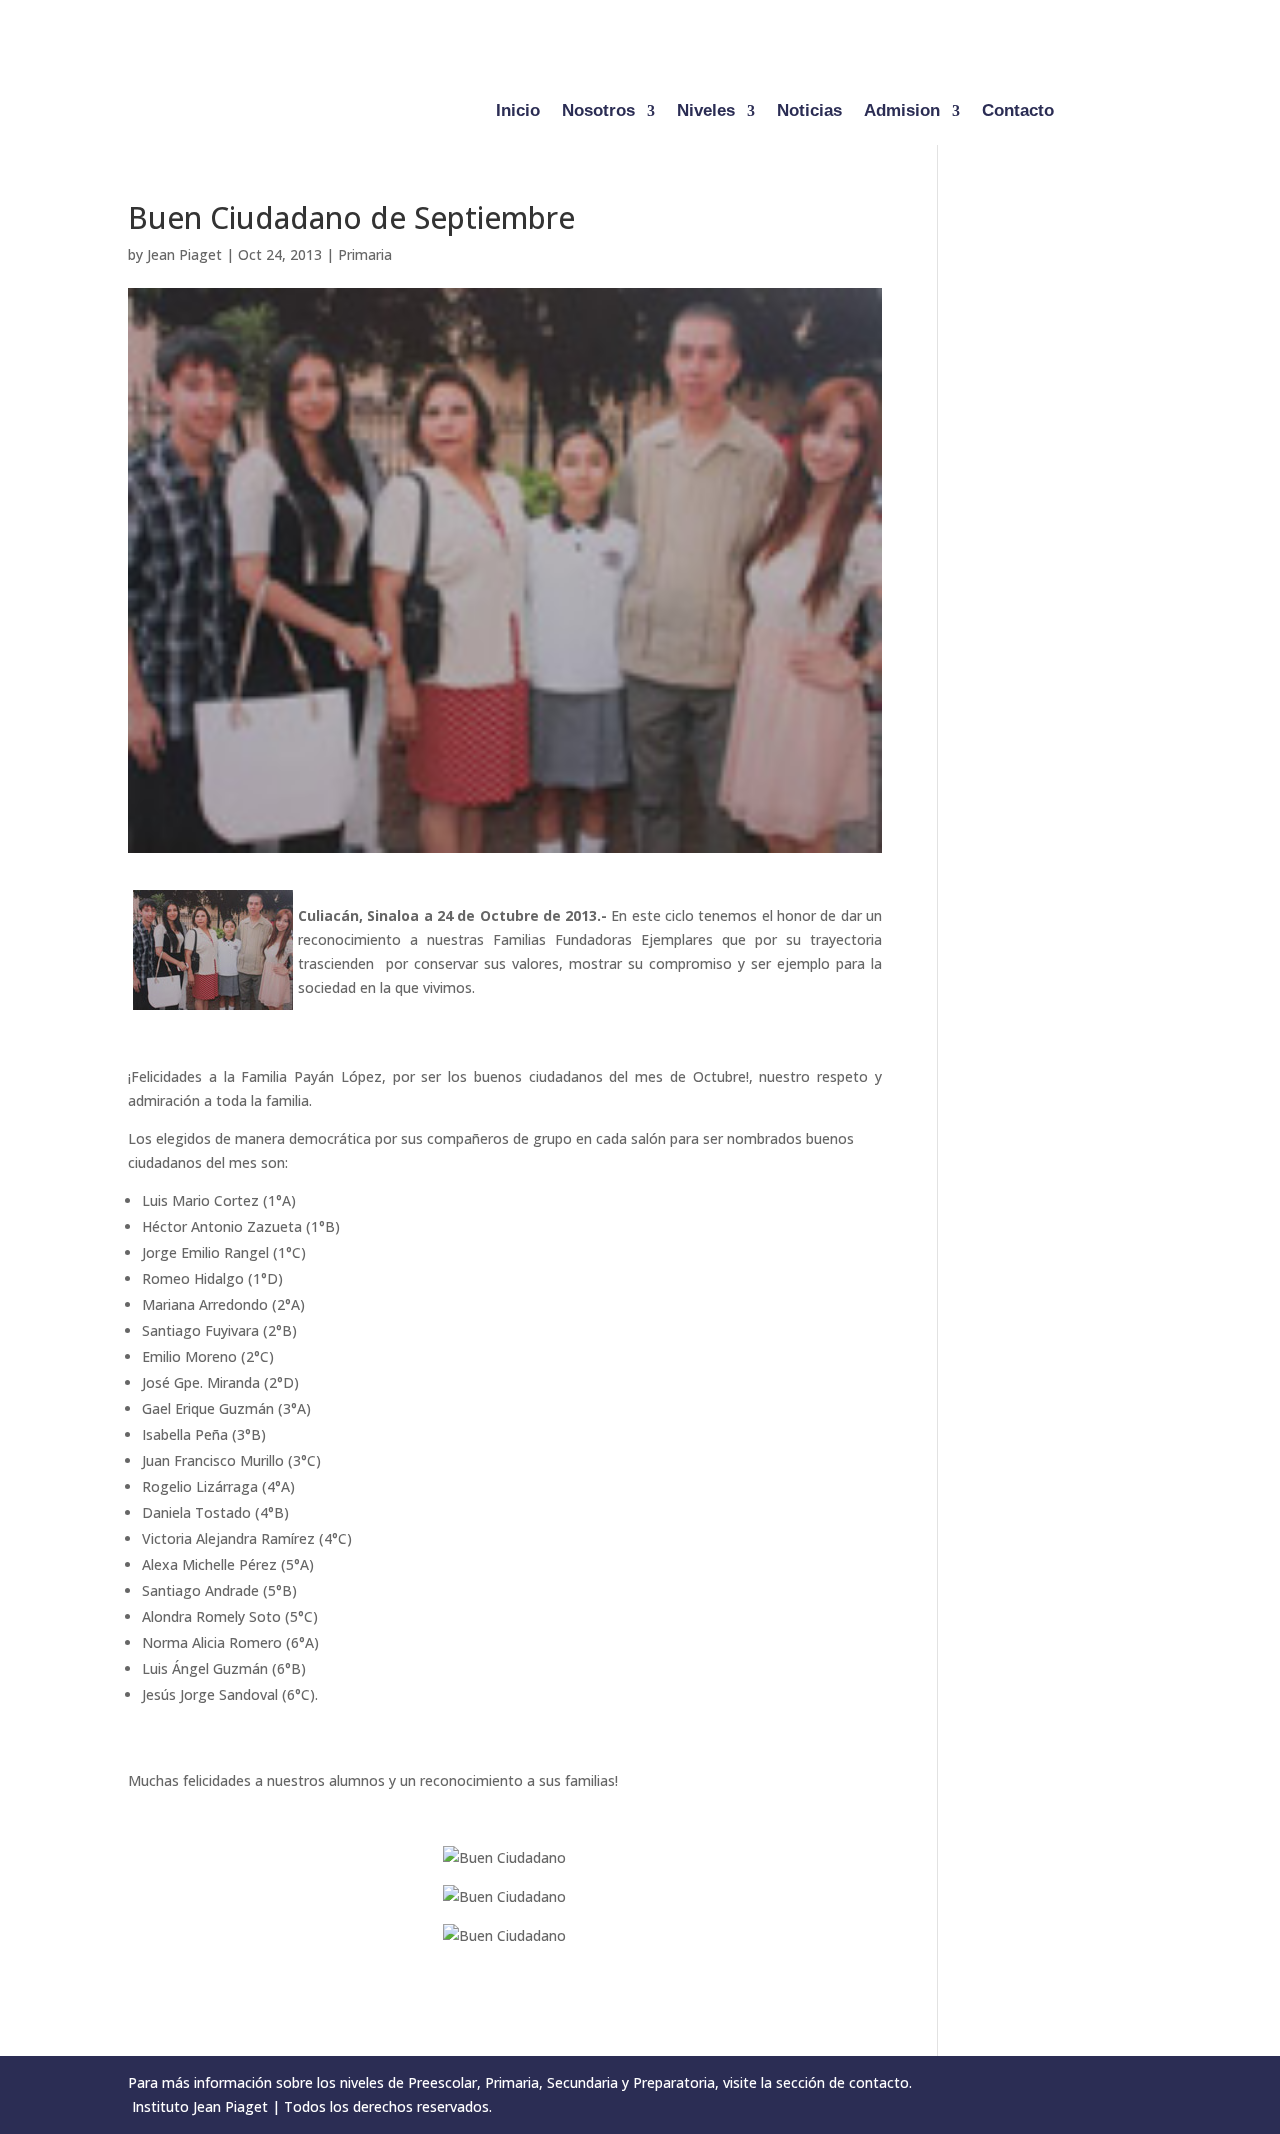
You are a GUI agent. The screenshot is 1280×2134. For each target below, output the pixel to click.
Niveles (706, 112)
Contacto (1018, 112)
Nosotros (598, 112)
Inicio (518, 112)
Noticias (809, 112)
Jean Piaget (184, 254)
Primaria (365, 254)
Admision (902, 112)
